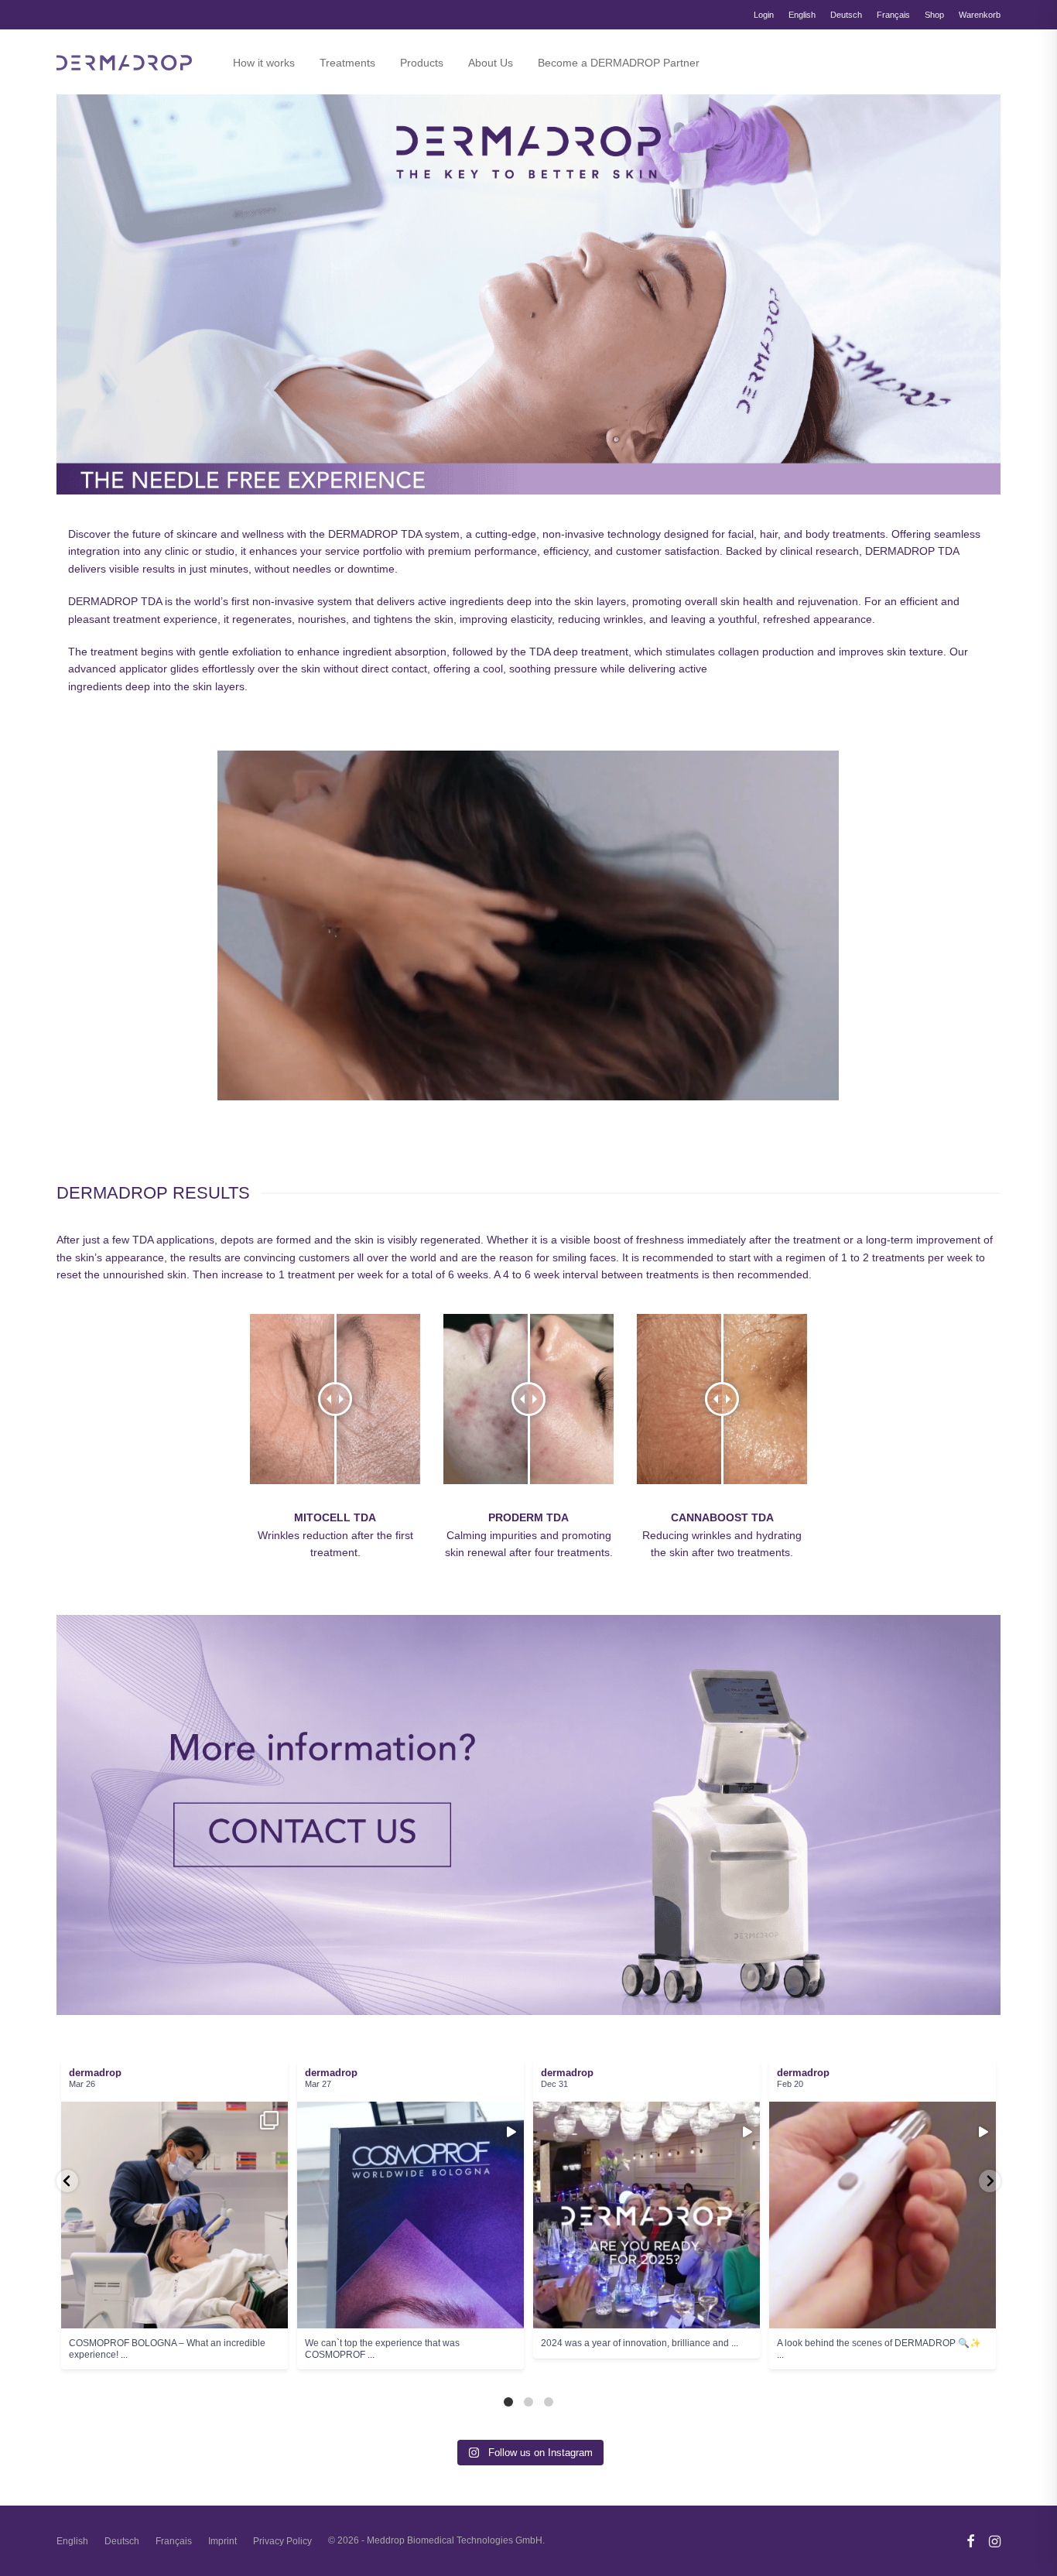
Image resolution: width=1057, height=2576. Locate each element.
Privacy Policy (282, 2541)
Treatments (347, 63)
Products (422, 63)
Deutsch (846, 15)
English (802, 15)
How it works (264, 63)
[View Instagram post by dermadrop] (272, 2309)
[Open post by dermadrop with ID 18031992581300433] (883, 2215)
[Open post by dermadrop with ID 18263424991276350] (410, 2215)
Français (893, 15)
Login (764, 15)
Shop (934, 15)
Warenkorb (980, 15)
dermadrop (156, 2175)
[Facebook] (970, 2540)
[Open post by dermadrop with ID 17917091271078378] (174, 2215)
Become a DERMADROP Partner (619, 63)
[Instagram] (995, 2540)
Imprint (222, 2541)
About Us (491, 63)
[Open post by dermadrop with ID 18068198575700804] (647, 2215)
